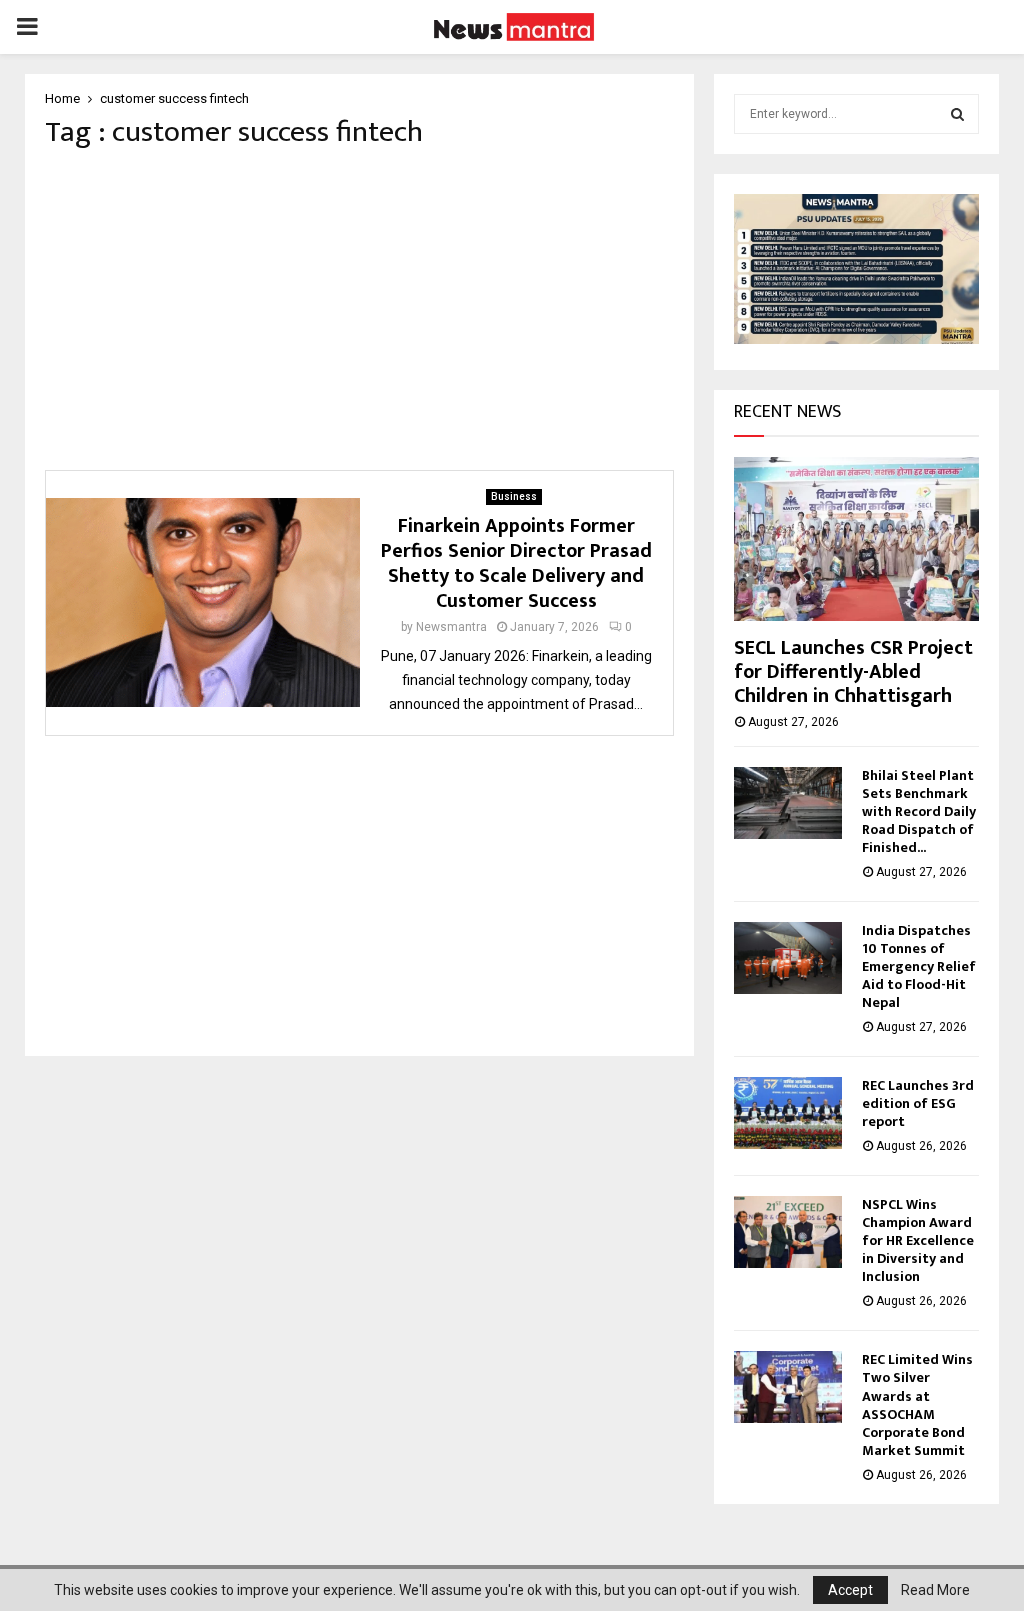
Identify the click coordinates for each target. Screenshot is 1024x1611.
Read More (935, 1590)
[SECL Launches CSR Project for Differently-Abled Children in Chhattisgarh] (856, 538)
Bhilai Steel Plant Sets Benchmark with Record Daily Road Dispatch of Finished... (919, 811)
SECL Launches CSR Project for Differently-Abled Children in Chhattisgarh (853, 672)
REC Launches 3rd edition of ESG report (918, 1103)
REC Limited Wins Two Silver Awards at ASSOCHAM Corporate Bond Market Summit (917, 1404)
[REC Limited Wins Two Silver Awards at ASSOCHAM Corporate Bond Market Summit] (788, 1387)
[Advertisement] (359, 310)
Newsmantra (451, 627)
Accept (850, 1590)
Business (514, 496)
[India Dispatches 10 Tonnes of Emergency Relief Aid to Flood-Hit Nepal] (788, 958)
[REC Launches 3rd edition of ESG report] (788, 1113)
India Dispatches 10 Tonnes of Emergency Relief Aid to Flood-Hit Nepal (919, 966)
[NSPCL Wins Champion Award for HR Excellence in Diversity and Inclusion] (788, 1232)
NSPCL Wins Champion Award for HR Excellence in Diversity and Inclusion (918, 1240)
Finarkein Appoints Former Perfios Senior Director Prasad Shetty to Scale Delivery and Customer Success (516, 563)
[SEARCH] (957, 114)
